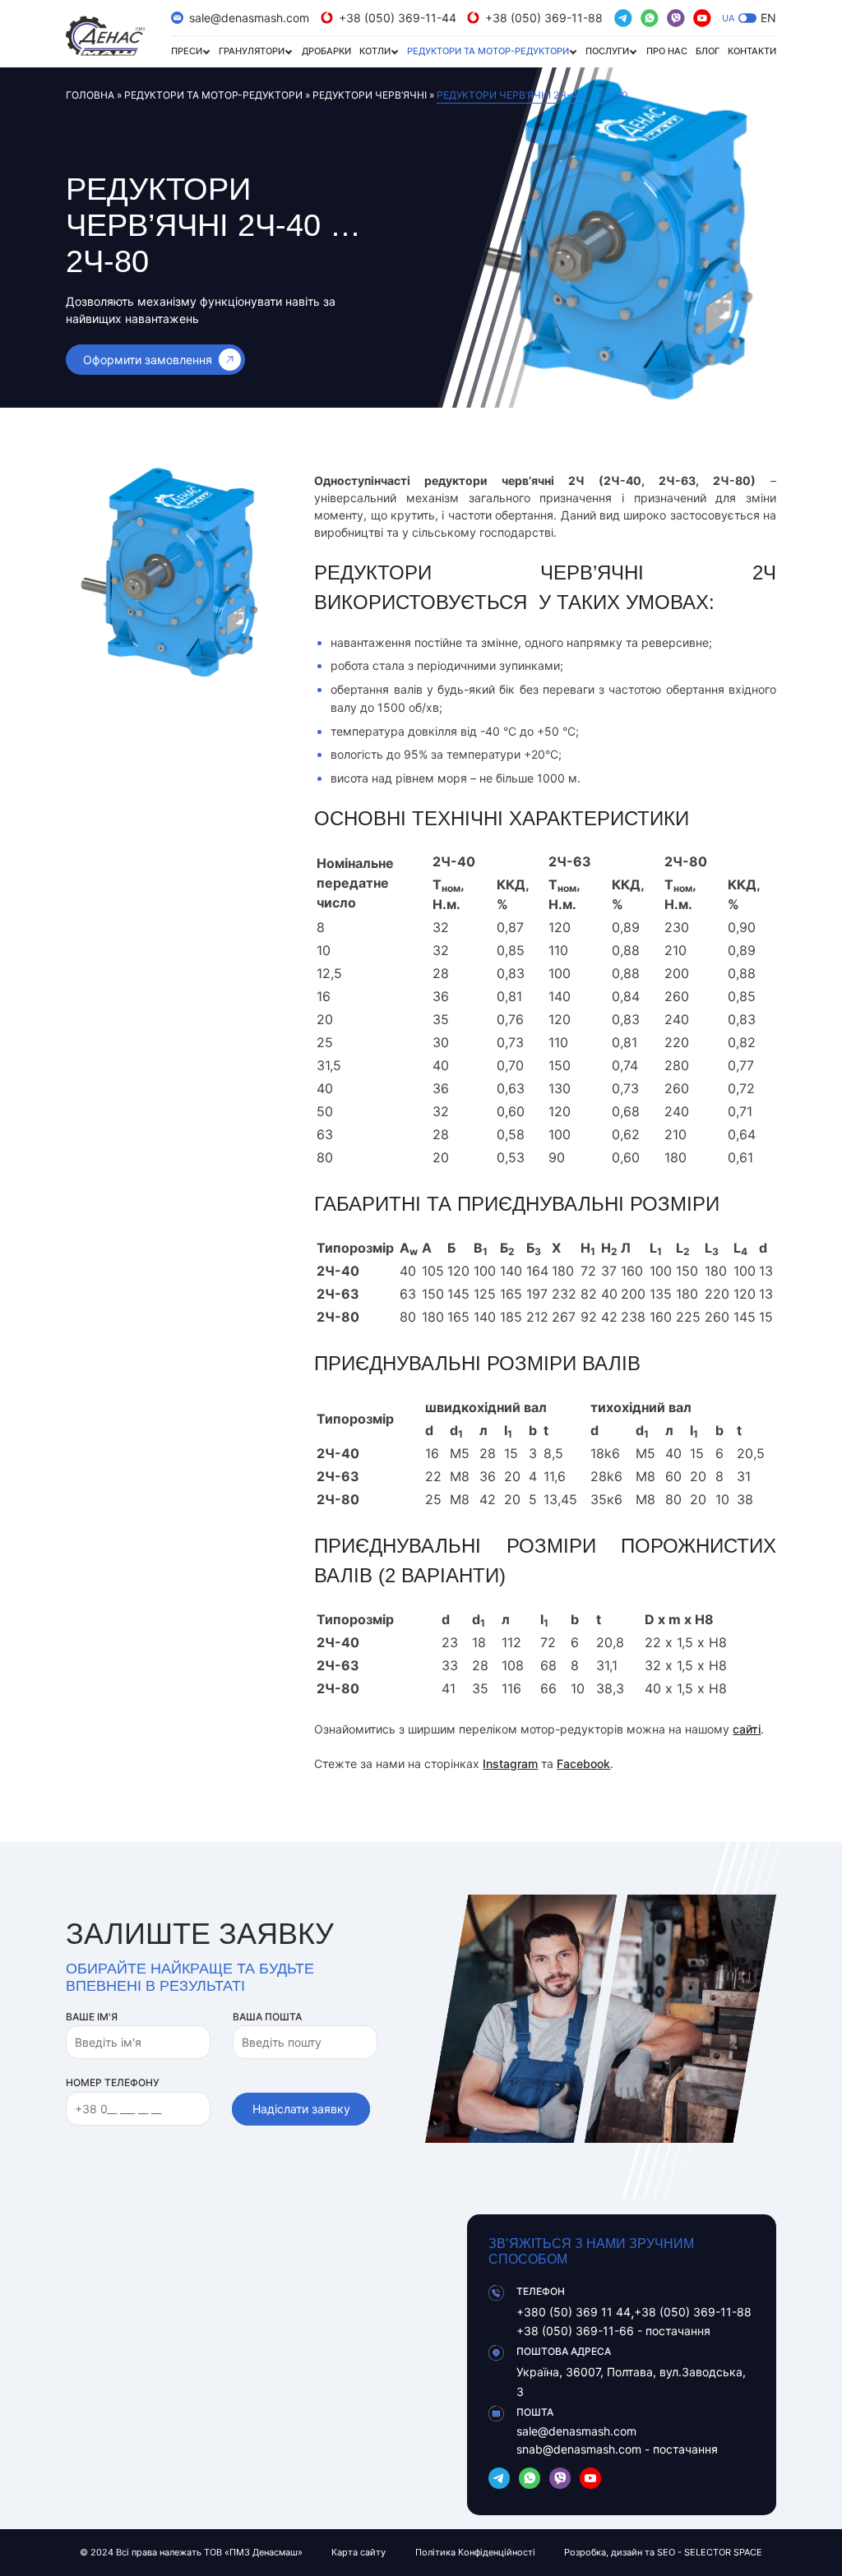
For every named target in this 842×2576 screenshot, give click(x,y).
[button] (747, 18)
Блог (708, 51)
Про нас (667, 51)
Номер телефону (113, 2082)
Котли (375, 51)
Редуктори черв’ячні (370, 95)
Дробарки (326, 51)
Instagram (510, 1763)
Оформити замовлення (148, 360)
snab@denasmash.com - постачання (617, 2449)
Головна (90, 95)
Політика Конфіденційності (475, 2552)
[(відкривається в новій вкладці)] (623, 18)
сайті (747, 1729)
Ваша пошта (267, 2017)
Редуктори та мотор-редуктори (488, 51)
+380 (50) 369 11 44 (574, 2312)
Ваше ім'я (92, 2017)
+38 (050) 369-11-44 (398, 18)
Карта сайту (359, 2552)
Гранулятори (252, 51)
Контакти (752, 51)
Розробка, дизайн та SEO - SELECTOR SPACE (663, 2552)
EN (768, 18)
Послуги (607, 51)
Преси (187, 51)
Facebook (583, 1763)
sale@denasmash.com (249, 18)
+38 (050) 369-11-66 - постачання (613, 2331)
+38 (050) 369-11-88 (544, 18)
